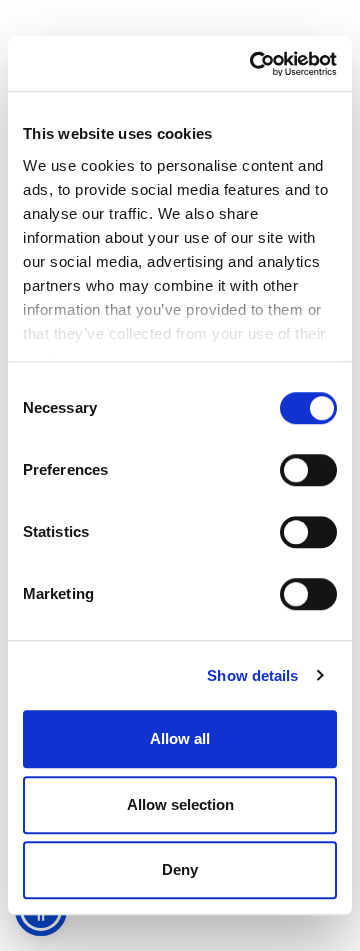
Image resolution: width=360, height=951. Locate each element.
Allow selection (180, 804)
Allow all (180, 738)
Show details (252, 675)
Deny (180, 869)
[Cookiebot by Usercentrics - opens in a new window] (254, 64)
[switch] (308, 470)
